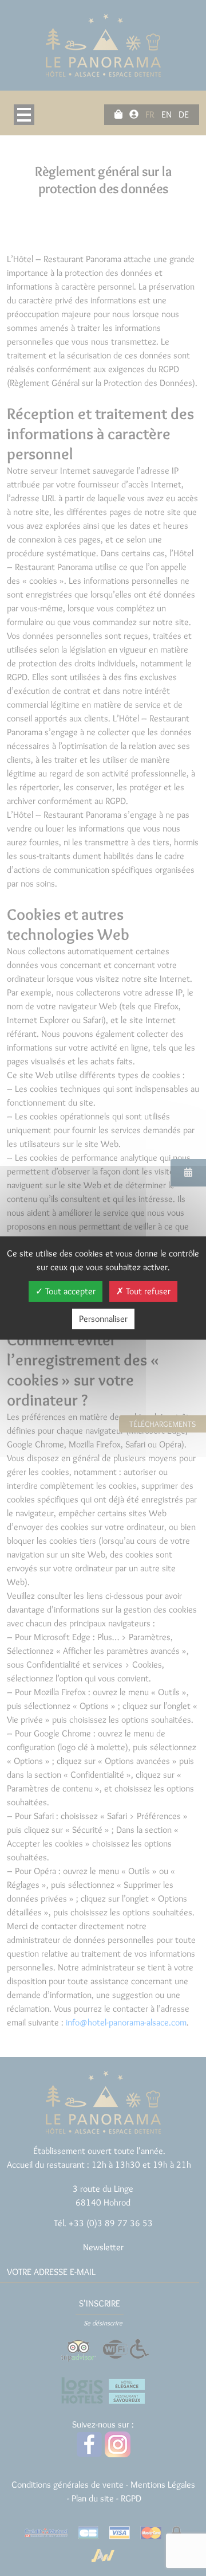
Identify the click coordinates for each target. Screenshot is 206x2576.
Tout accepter (69, 1291)
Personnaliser (103, 1319)
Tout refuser (147, 1291)
